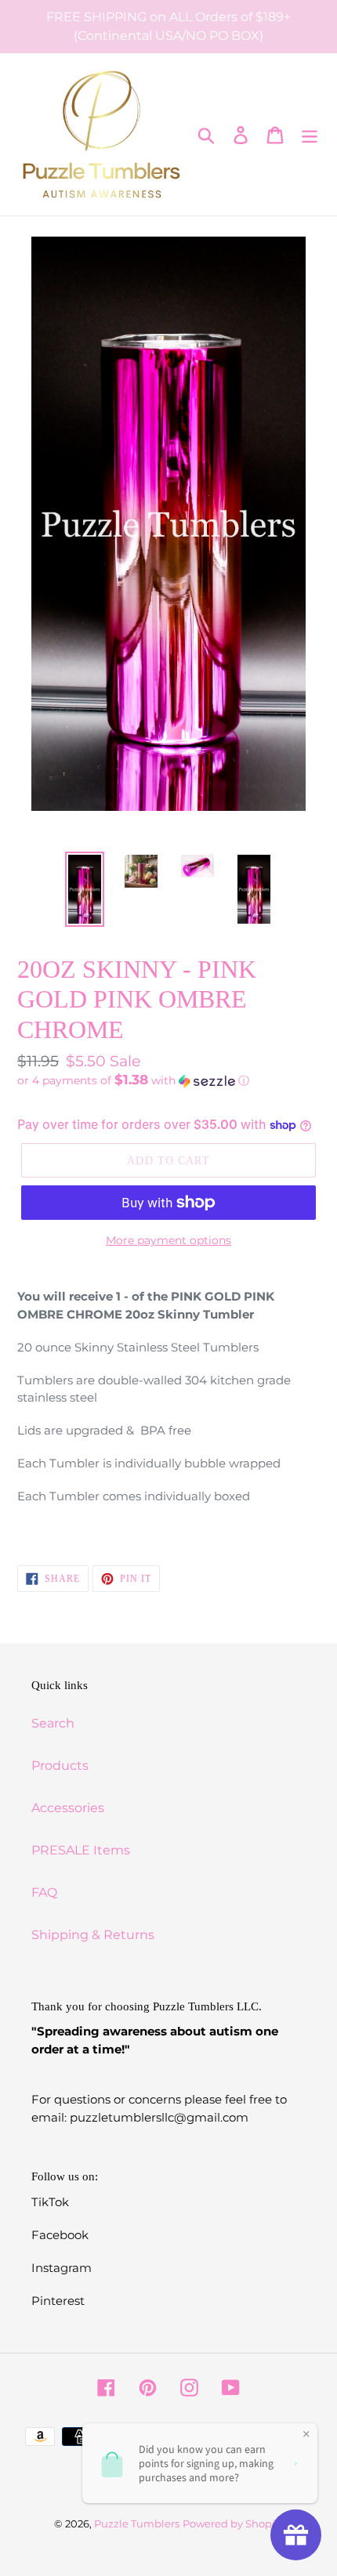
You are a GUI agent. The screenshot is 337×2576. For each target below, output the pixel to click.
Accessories (68, 1808)
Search (53, 1723)
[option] (85, 889)
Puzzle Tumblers (137, 2524)
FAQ (44, 1892)
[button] (168, 1080)
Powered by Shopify (233, 2524)
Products (60, 1766)
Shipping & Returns (93, 1935)
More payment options (168, 1240)
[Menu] (310, 134)
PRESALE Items (81, 1850)
